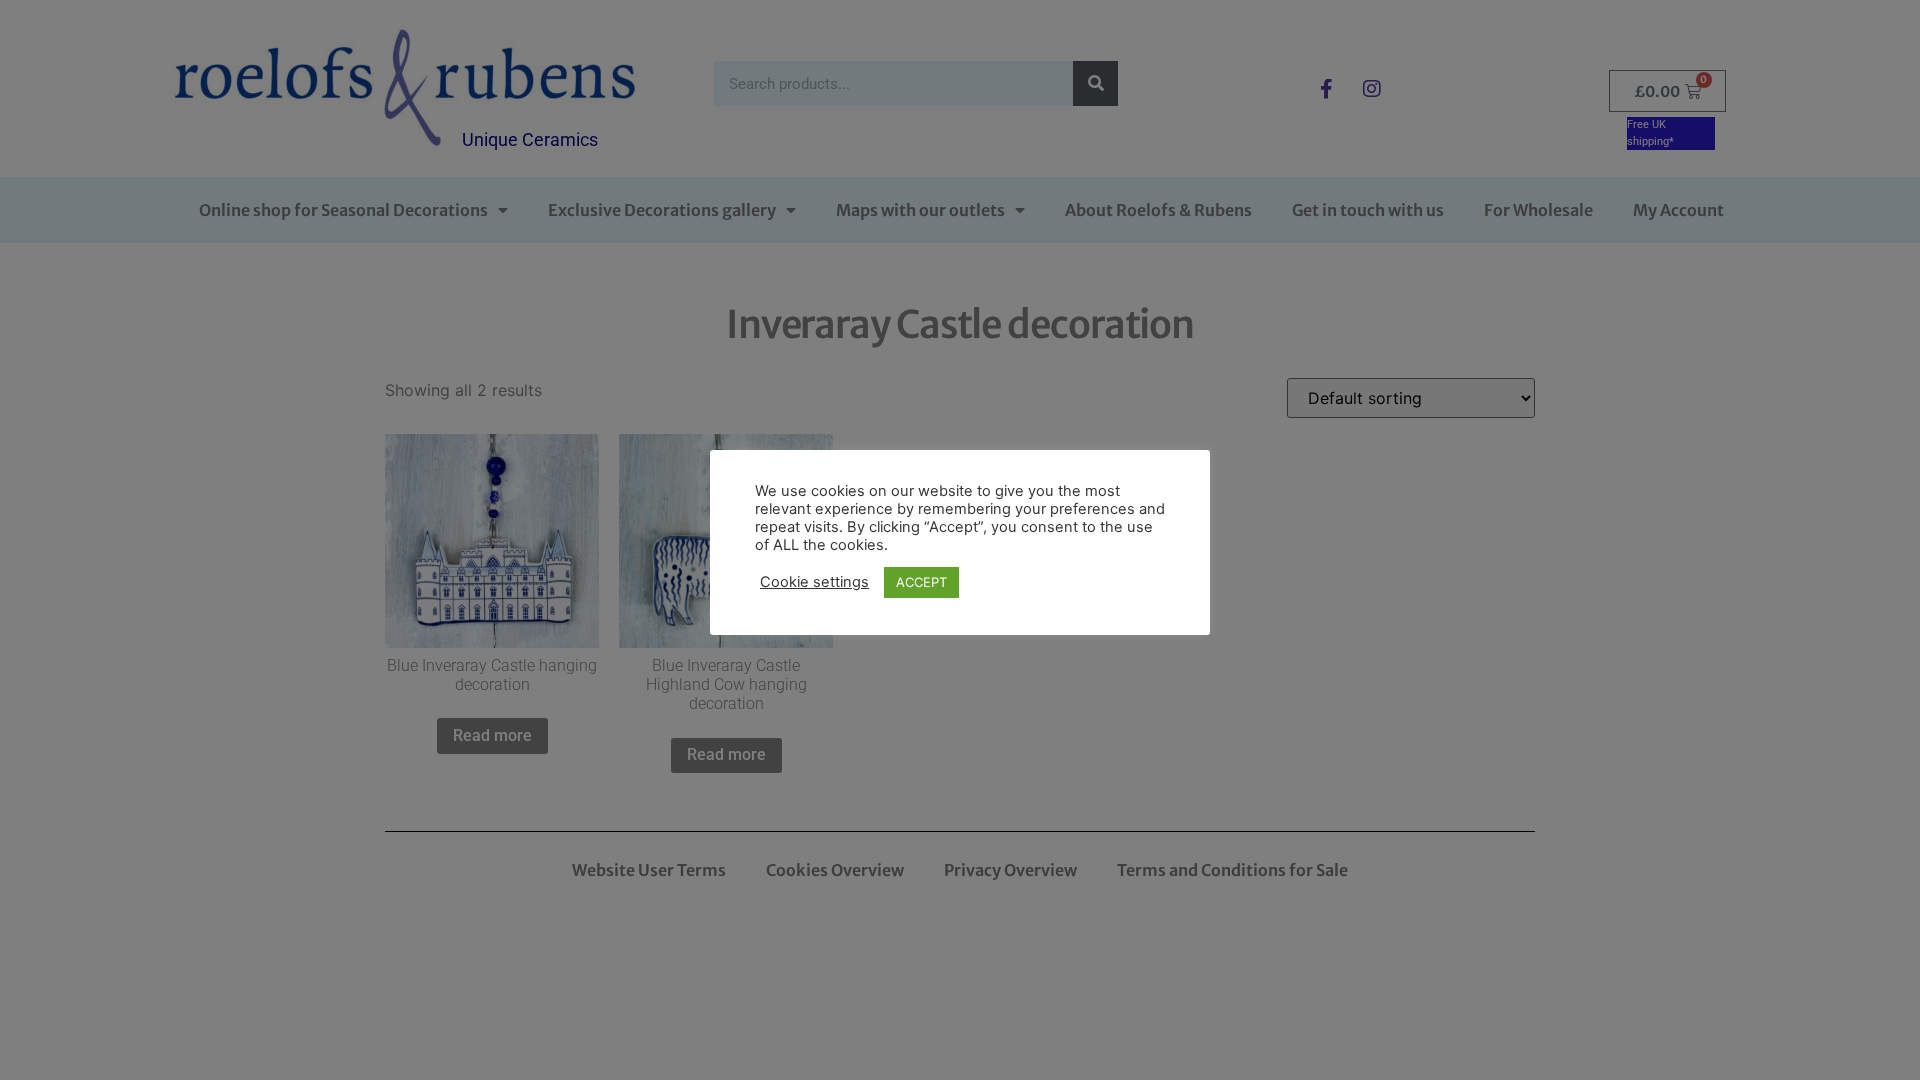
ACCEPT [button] (921, 582)
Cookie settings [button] (814, 582)
